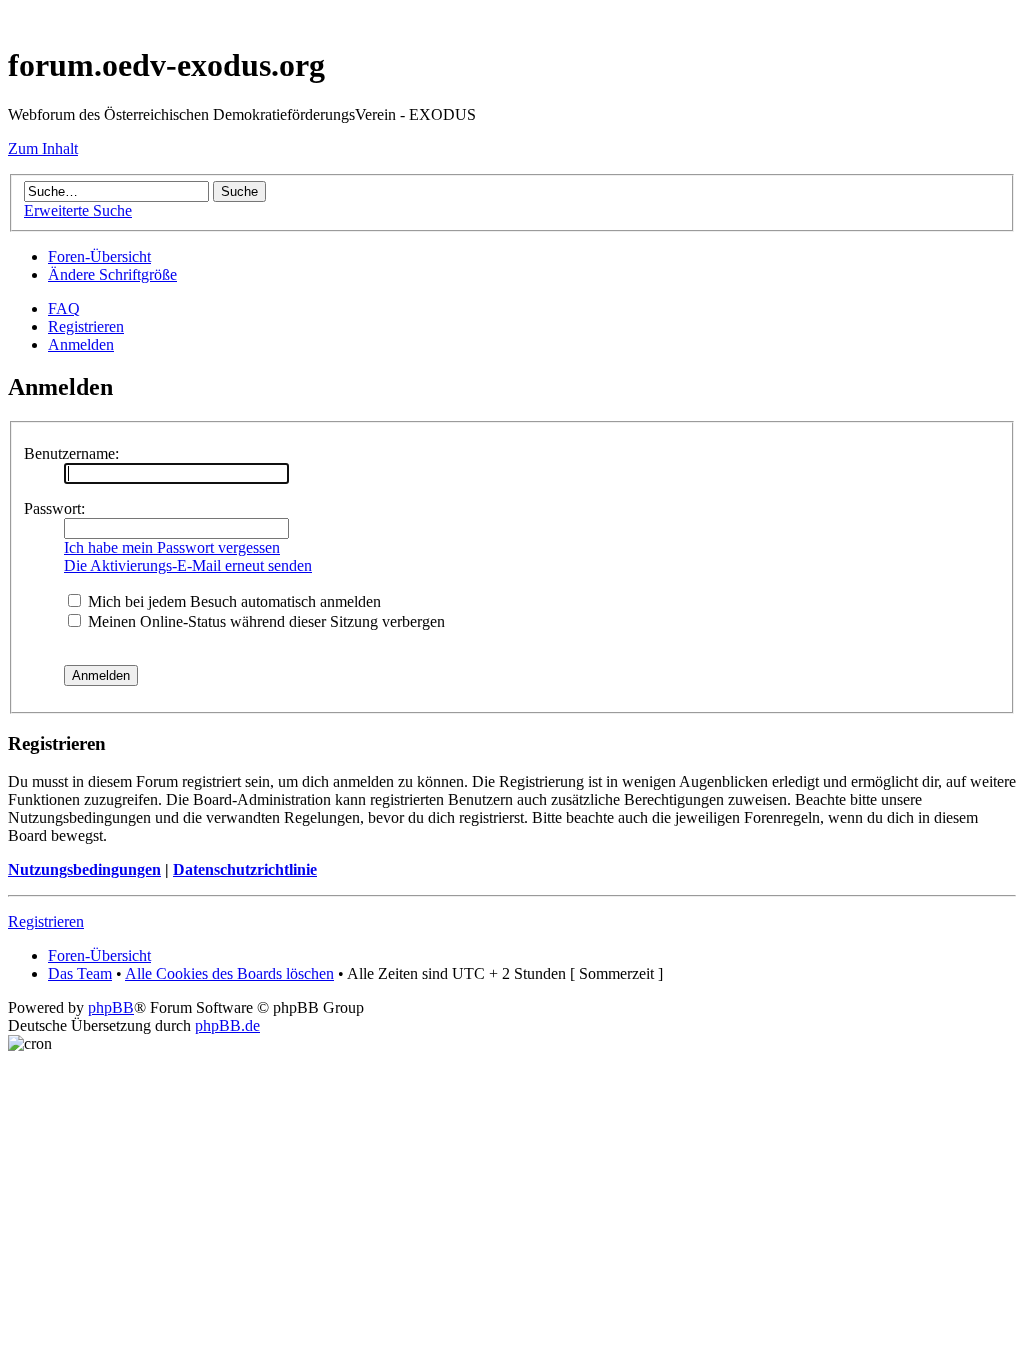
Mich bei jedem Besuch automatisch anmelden (232, 601)
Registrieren (86, 326)
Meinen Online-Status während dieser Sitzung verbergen (264, 621)
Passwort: (54, 508)
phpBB (111, 1007)
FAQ (64, 308)
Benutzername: (71, 453)
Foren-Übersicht (99, 256)
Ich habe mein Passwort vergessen (172, 547)
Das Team (80, 973)
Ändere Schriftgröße (112, 274)
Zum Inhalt (43, 148)
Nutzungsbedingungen (84, 869)
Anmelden (81, 344)
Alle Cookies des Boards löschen (229, 973)
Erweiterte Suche (78, 210)
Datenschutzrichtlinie (245, 869)
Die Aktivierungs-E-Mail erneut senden (188, 565)
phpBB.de (227, 1025)
